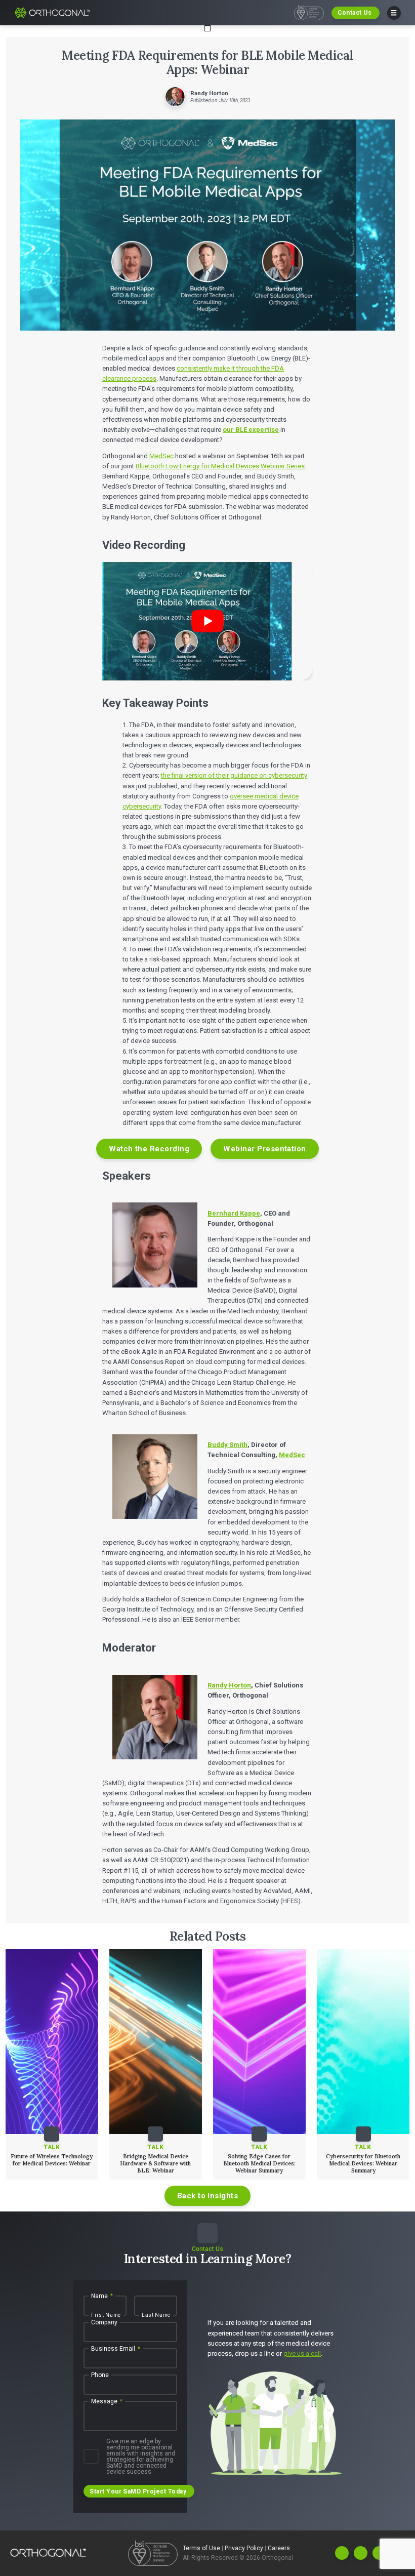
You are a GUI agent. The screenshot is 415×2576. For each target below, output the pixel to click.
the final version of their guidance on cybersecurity (234, 775)
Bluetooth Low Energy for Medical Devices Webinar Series (220, 466)
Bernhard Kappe (234, 1213)
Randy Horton (229, 1685)
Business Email (116, 2349)
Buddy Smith (227, 1445)
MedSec (161, 456)
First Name (106, 2315)
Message (107, 2402)
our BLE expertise (251, 430)
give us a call (302, 2353)
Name (102, 2297)
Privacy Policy (245, 2548)
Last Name (156, 2315)
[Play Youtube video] (207, 621)
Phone (100, 2376)
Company (104, 2323)
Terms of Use (202, 2548)
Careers (279, 2548)
